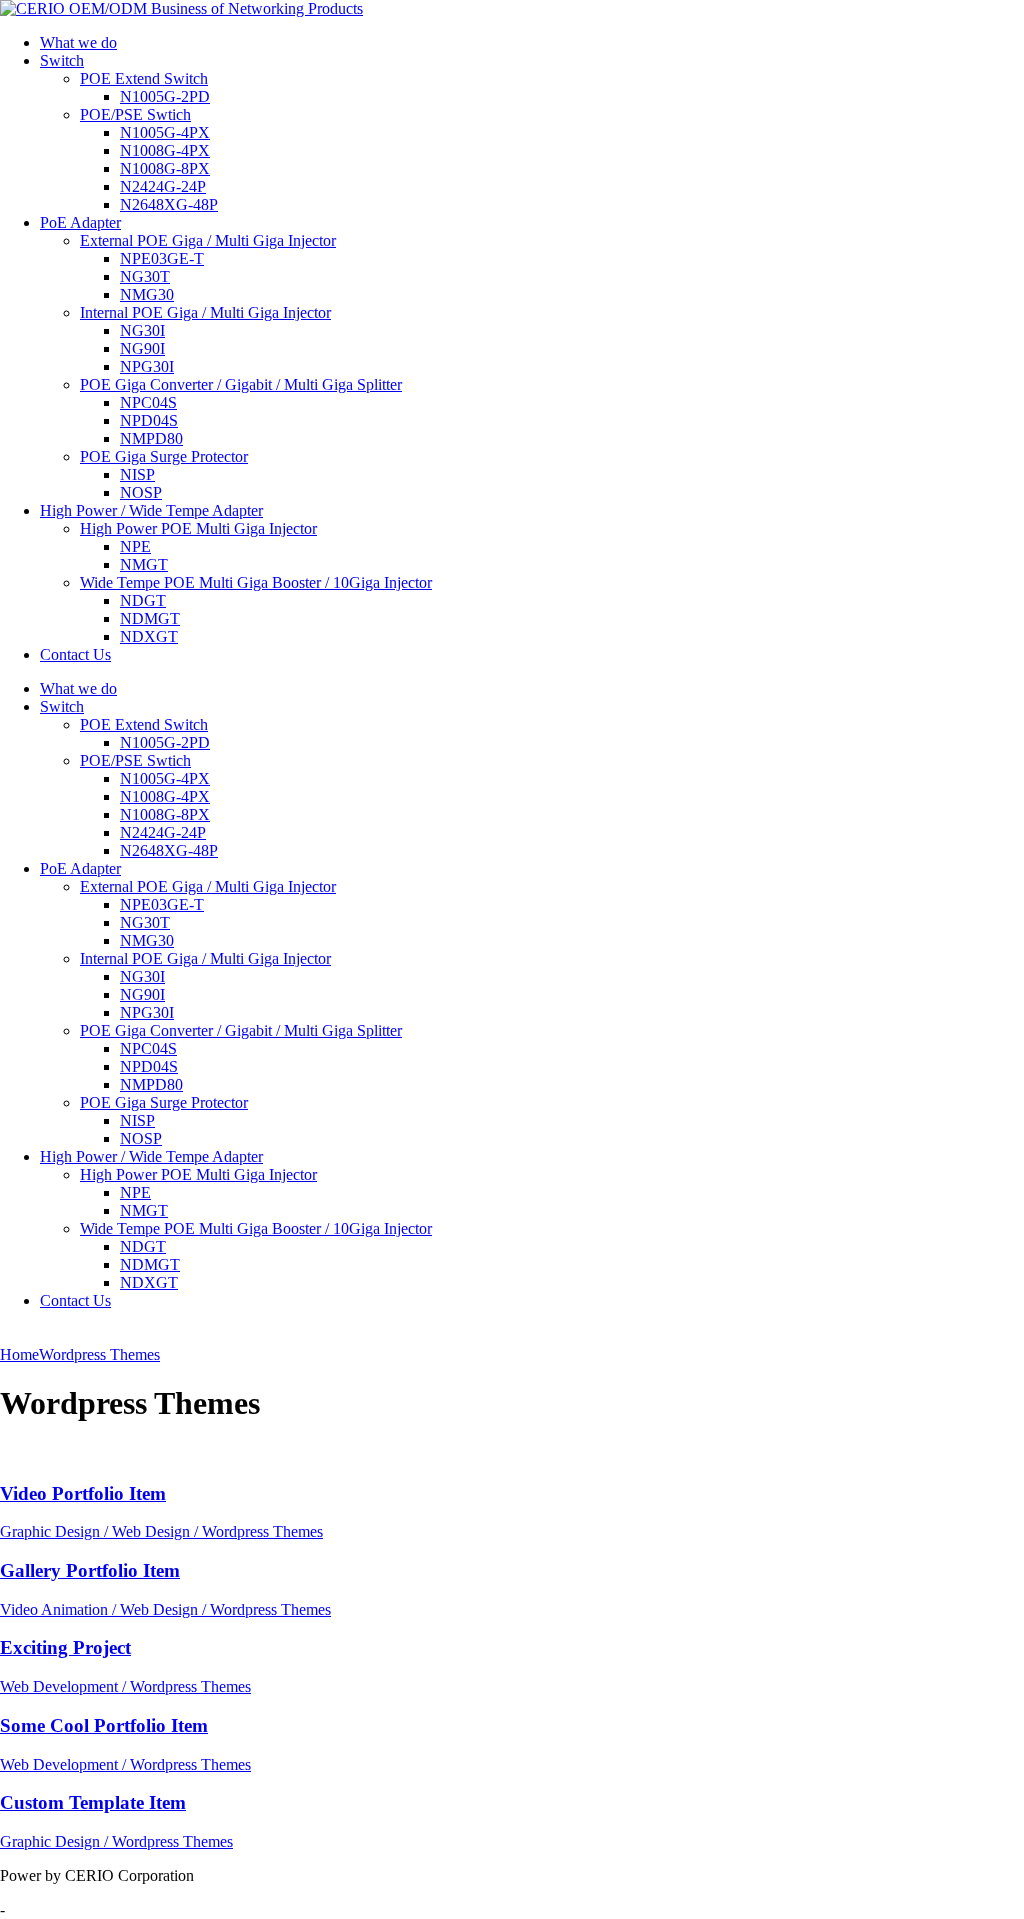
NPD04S (149, 420)
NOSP (141, 492)
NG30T (145, 276)
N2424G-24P (163, 186)
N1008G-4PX (165, 150)
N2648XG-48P (169, 204)
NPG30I (147, 366)
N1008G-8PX (165, 168)
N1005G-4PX (165, 132)
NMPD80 (151, 438)
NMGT (144, 564)
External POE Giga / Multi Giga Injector (208, 240)
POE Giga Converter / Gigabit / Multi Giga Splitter (241, 384)
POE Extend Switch (144, 78)
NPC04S (148, 402)
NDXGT (149, 636)
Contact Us (75, 654)
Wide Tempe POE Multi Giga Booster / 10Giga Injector (256, 582)
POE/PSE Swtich (135, 114)
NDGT (143, 600)
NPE (135, 546)
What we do (78, 42)
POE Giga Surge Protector (164, 456)
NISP (137, 474)
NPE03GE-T (162, 258)
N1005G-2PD (165, 96)
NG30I (142, 330)
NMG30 (147, 294)
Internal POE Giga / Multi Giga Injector (205, 312)
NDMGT (150, 618)
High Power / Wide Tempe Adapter (151, 510)
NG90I (142, 348)
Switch (62, 60)
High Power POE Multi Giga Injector (198, 528)
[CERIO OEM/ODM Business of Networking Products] (181, 8)
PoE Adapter (80, 222)
